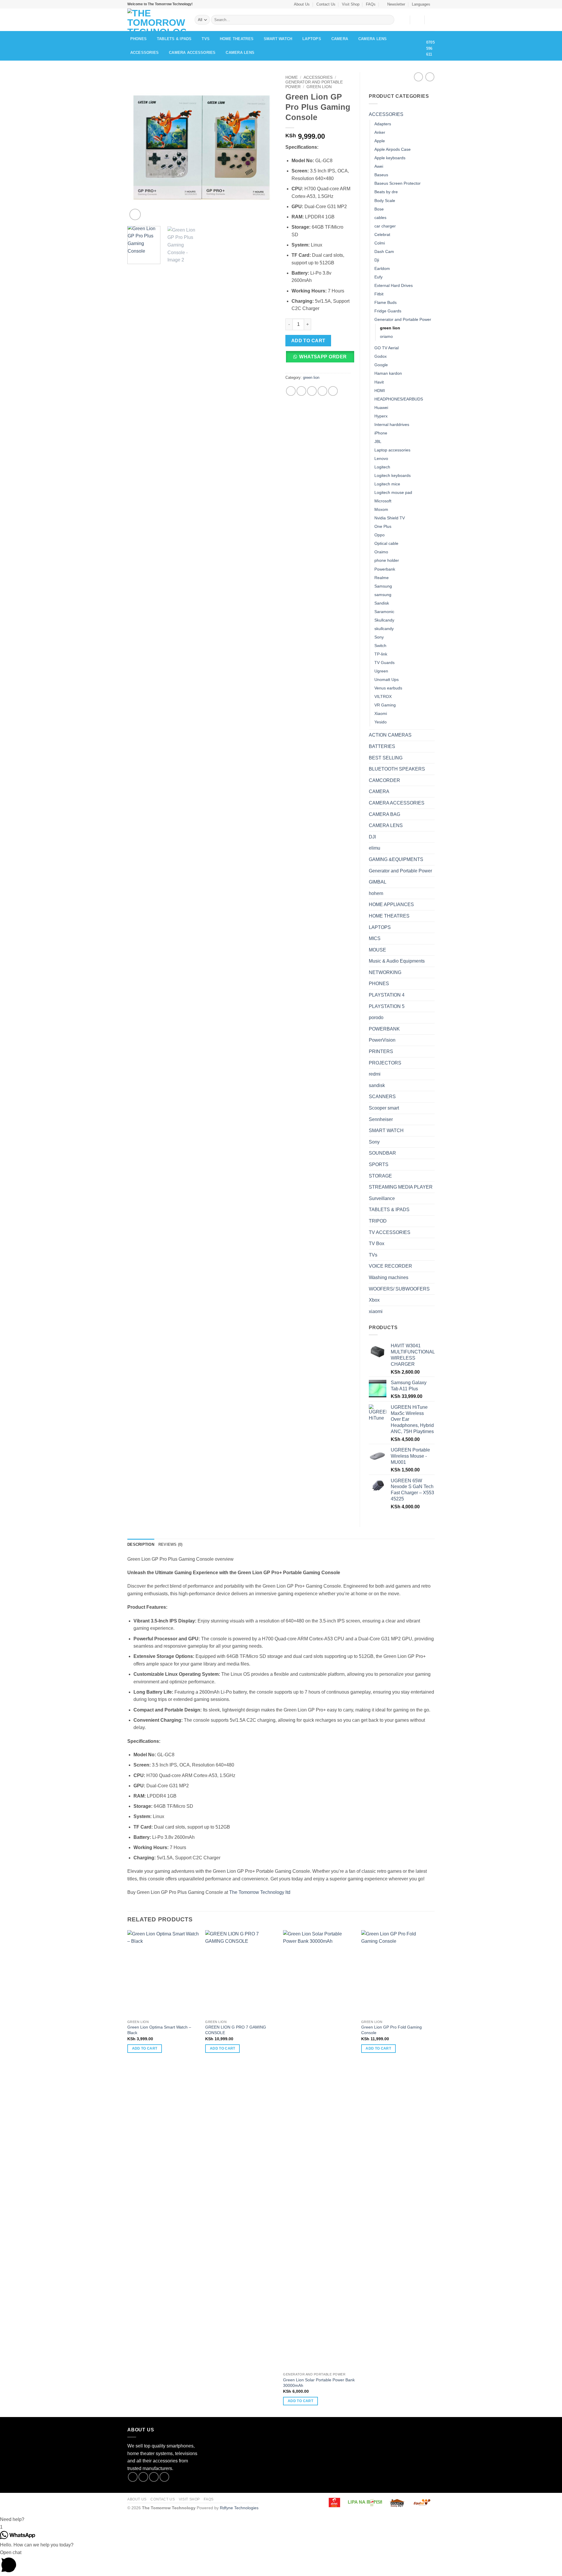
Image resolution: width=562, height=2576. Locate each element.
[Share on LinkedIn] (333, 391)
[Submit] (389, 20)
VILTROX (383, 696)
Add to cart (308, 341)
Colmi (380, 243)
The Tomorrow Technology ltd (260, 1892)
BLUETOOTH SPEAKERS (397, 769)
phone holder (387, 560)
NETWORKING (385, 972)
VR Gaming (385, 705)
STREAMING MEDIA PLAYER (401, 1187)
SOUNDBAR (382, 1153)
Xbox (374, 1300)
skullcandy (384, 629)
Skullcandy (384, 620)
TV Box (377, 1244)
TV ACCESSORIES (390, 1232)
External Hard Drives (394, 285)
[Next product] (418, 77)
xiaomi (376, 1311)
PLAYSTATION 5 (387, 1006)
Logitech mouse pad (393, 492)
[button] (394, 4)
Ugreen (381, 671)
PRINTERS (381, 1051)
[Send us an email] (164, 2477)
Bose (379, 209)
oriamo (386, 336)
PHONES (139, 39)
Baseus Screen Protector (397, 183)
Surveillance (382, 1198)
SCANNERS (382, 1097)
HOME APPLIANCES (391, 904)
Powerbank (385, 569)
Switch (380, 646)
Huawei (381, 408)
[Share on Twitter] (301, 391)
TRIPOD (378, 1221)
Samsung (383, 586)
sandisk (377, 1085)
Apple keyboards (390, 158)
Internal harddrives (392, 425)
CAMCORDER (384, 780)
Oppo (379, 535)
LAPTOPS (312, 39)
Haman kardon (388, 373)
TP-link (381, 654)
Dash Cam (384, 251)
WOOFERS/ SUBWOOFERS (399, 1289)
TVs (206, 39)
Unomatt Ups (387, 679)
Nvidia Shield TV (390, 518)
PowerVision (382, 1040)
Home (292, 77)
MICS (375, 938)
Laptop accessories (392, 450)
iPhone (381, 433)
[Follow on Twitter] (154, 2477)
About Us (302, 4)
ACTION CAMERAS (390, 735)
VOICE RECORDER (390, 1266)
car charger (385, 226)
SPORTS (379, 1164)
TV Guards (384, 663)
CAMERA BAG (384, 814)
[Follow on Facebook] (133, 2477)
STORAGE (380, 1176)
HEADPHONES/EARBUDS (399, 399)
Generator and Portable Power (403, 319)
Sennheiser (381, 1119)
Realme (382, 578)
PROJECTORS (385, 1063)
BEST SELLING (386, 758)
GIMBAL (378, 882)
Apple (380, 141)
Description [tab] (141, 1544)
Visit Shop (351, 4)
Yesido (381, 722)
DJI (372, 837)
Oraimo (381, 552)
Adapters (383, 124)
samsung (383, 595)
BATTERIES (382, 746)
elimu (375, 848)
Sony (379, 637)
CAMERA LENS (373, 39)
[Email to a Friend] (312, 391)
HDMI (380, 391)
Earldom (382, 268)
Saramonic (384, 612)
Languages (421, 4)
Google (381, 365)
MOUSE (377, 950)
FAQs (371, 4)
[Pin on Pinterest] (322, 391)
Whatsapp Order (323, 357)
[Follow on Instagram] (143, 2477)
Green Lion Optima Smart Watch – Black (159, 2030)
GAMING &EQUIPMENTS (396, 859)
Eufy (378, 277)
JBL (378, 441)
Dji (377, 260)
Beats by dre (386, 192)
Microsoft (383, 501)
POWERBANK (384, 1029)
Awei (379, 166)
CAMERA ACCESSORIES (192, 53)
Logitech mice (387, 484)
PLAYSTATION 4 (387, 995)
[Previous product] (430, 77)
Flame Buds (385, 302)
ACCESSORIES (145, 53)
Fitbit (379, 294)
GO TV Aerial (387, 348)
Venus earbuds (388, 688)
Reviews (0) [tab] (171, 1544)
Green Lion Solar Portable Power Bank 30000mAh (319, 2383)
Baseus (381, 175)
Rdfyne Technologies (239, 2508)
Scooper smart (384, 1108)
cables (380, 218)
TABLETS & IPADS (174, 39)
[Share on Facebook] (291, 391)
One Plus (383, 526)
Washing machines (389, 1277)
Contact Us (326, 4)
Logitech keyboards (393, 475)
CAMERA (340, 39)
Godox (381, 356)
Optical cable (386, 543)
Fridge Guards (388, 311)
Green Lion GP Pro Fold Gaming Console (391, 2030)
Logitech (382, 467)
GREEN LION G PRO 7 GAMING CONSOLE (236, 2030)
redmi (375, 1074)
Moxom (381, 509)
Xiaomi (381, 713)
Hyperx (381, 416)
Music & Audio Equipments (397, 961)
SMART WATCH (278, 39)
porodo (376, 1017)
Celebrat (382, 235)
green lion (319, 87)
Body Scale (385, 201)
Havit (379, 382)
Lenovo (381, 458)
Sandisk (382, 603)
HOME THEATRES (237, 39)
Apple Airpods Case (393, 149)
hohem (376, 893)
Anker (380, 132)
